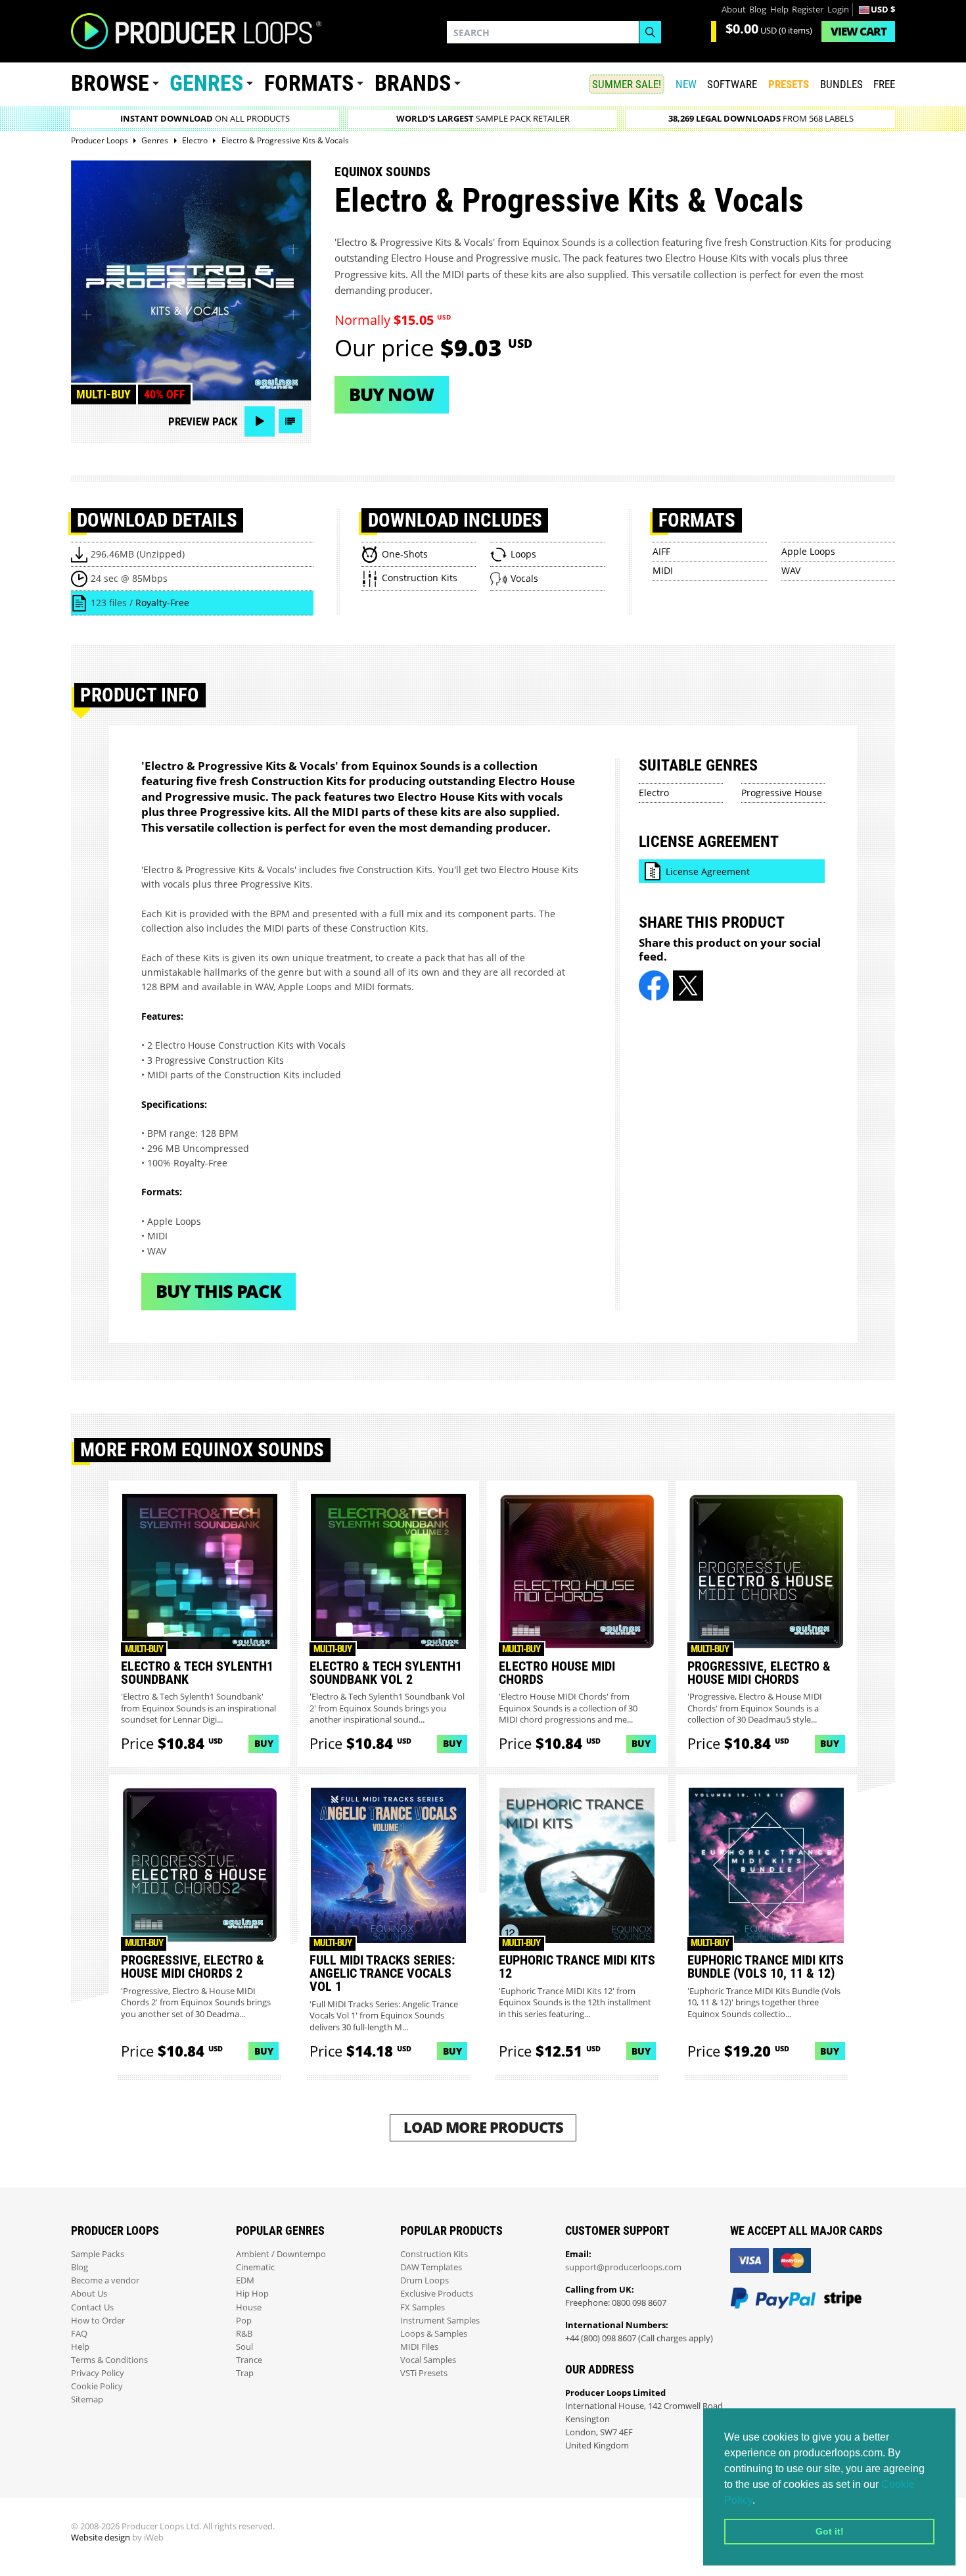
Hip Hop (252, 2294)
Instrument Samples (440, 2321)
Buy (264, 1743)
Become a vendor (105, 2280)
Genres (206, 83)
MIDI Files (419, 2347)
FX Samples (423, 2307)
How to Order (98, 2321)
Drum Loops (425, 2280)
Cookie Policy (97, 2386)
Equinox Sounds (382, 172)
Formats (309, 83)
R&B (244, 2334)
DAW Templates (431, 2267)
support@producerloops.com (623, 2267)
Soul (244, 2347)
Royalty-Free (162, 603)
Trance (249, 2360)
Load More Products (483, 2127)
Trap (245, 2373)
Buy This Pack (218, 1291)
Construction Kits (434, 2254)
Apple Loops (808, 551)
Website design (101, 2538)
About (734, 10)
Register (808, 10)
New (686, 84)
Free (884, 84)
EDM (245, 2280)
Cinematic (255, 2267)
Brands (413, 83)
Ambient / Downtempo (281, 2254)
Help (779, 10)
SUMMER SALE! (627, 84)
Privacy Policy (98, 2373)
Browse (110, 83)
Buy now (391, 394)
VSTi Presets (424, 2373)
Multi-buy (103, 394)
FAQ (79, 2334)
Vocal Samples (428, 2360)
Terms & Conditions (109, 2360)
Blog (758, 10)
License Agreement (708, 871)
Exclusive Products (437, 2294)
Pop (244, 2321)
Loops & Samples (434, 2334)
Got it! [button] (830, 2531)
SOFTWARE (732, 84)
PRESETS (789, 84)
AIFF (661, 551)
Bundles (841, 84)
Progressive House (782, 793)
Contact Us (92, 2307)
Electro (654, 793)
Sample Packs (98, 2254)
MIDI (663, 570)
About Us (89, 2294)
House (249, 2307)
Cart (859, 31)
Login (838, 10)
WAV (791, 570)
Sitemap (87, 2399)
